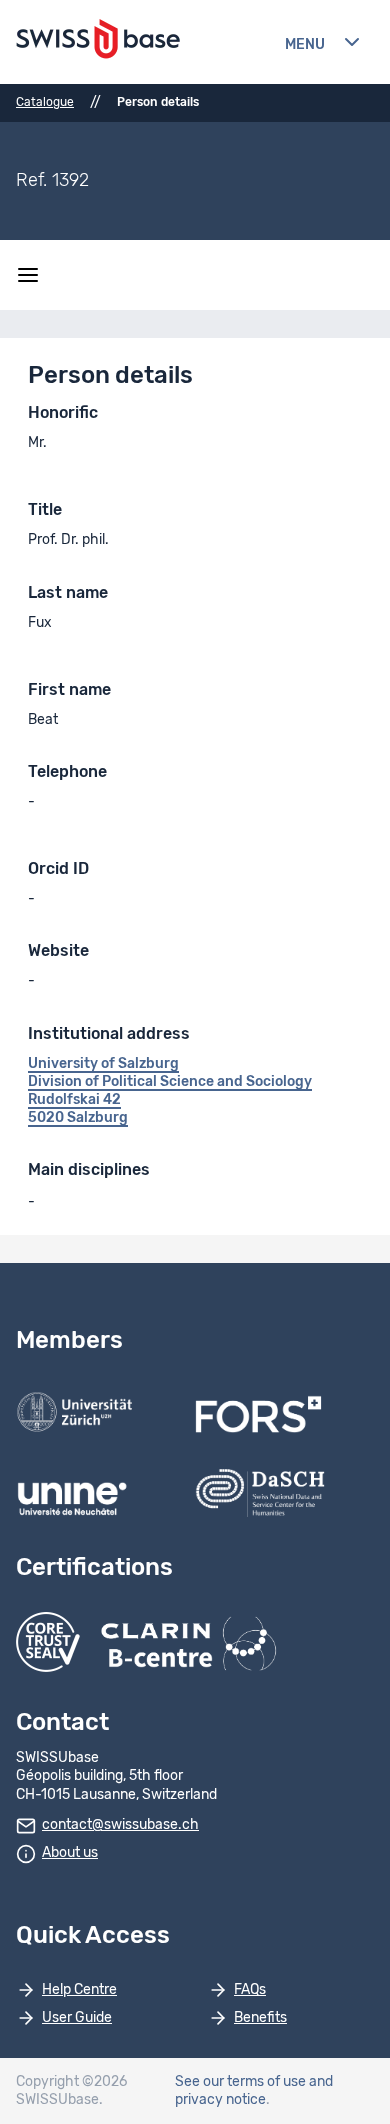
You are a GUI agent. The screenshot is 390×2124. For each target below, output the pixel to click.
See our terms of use (240, 2082)
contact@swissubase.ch (120, 1825)
